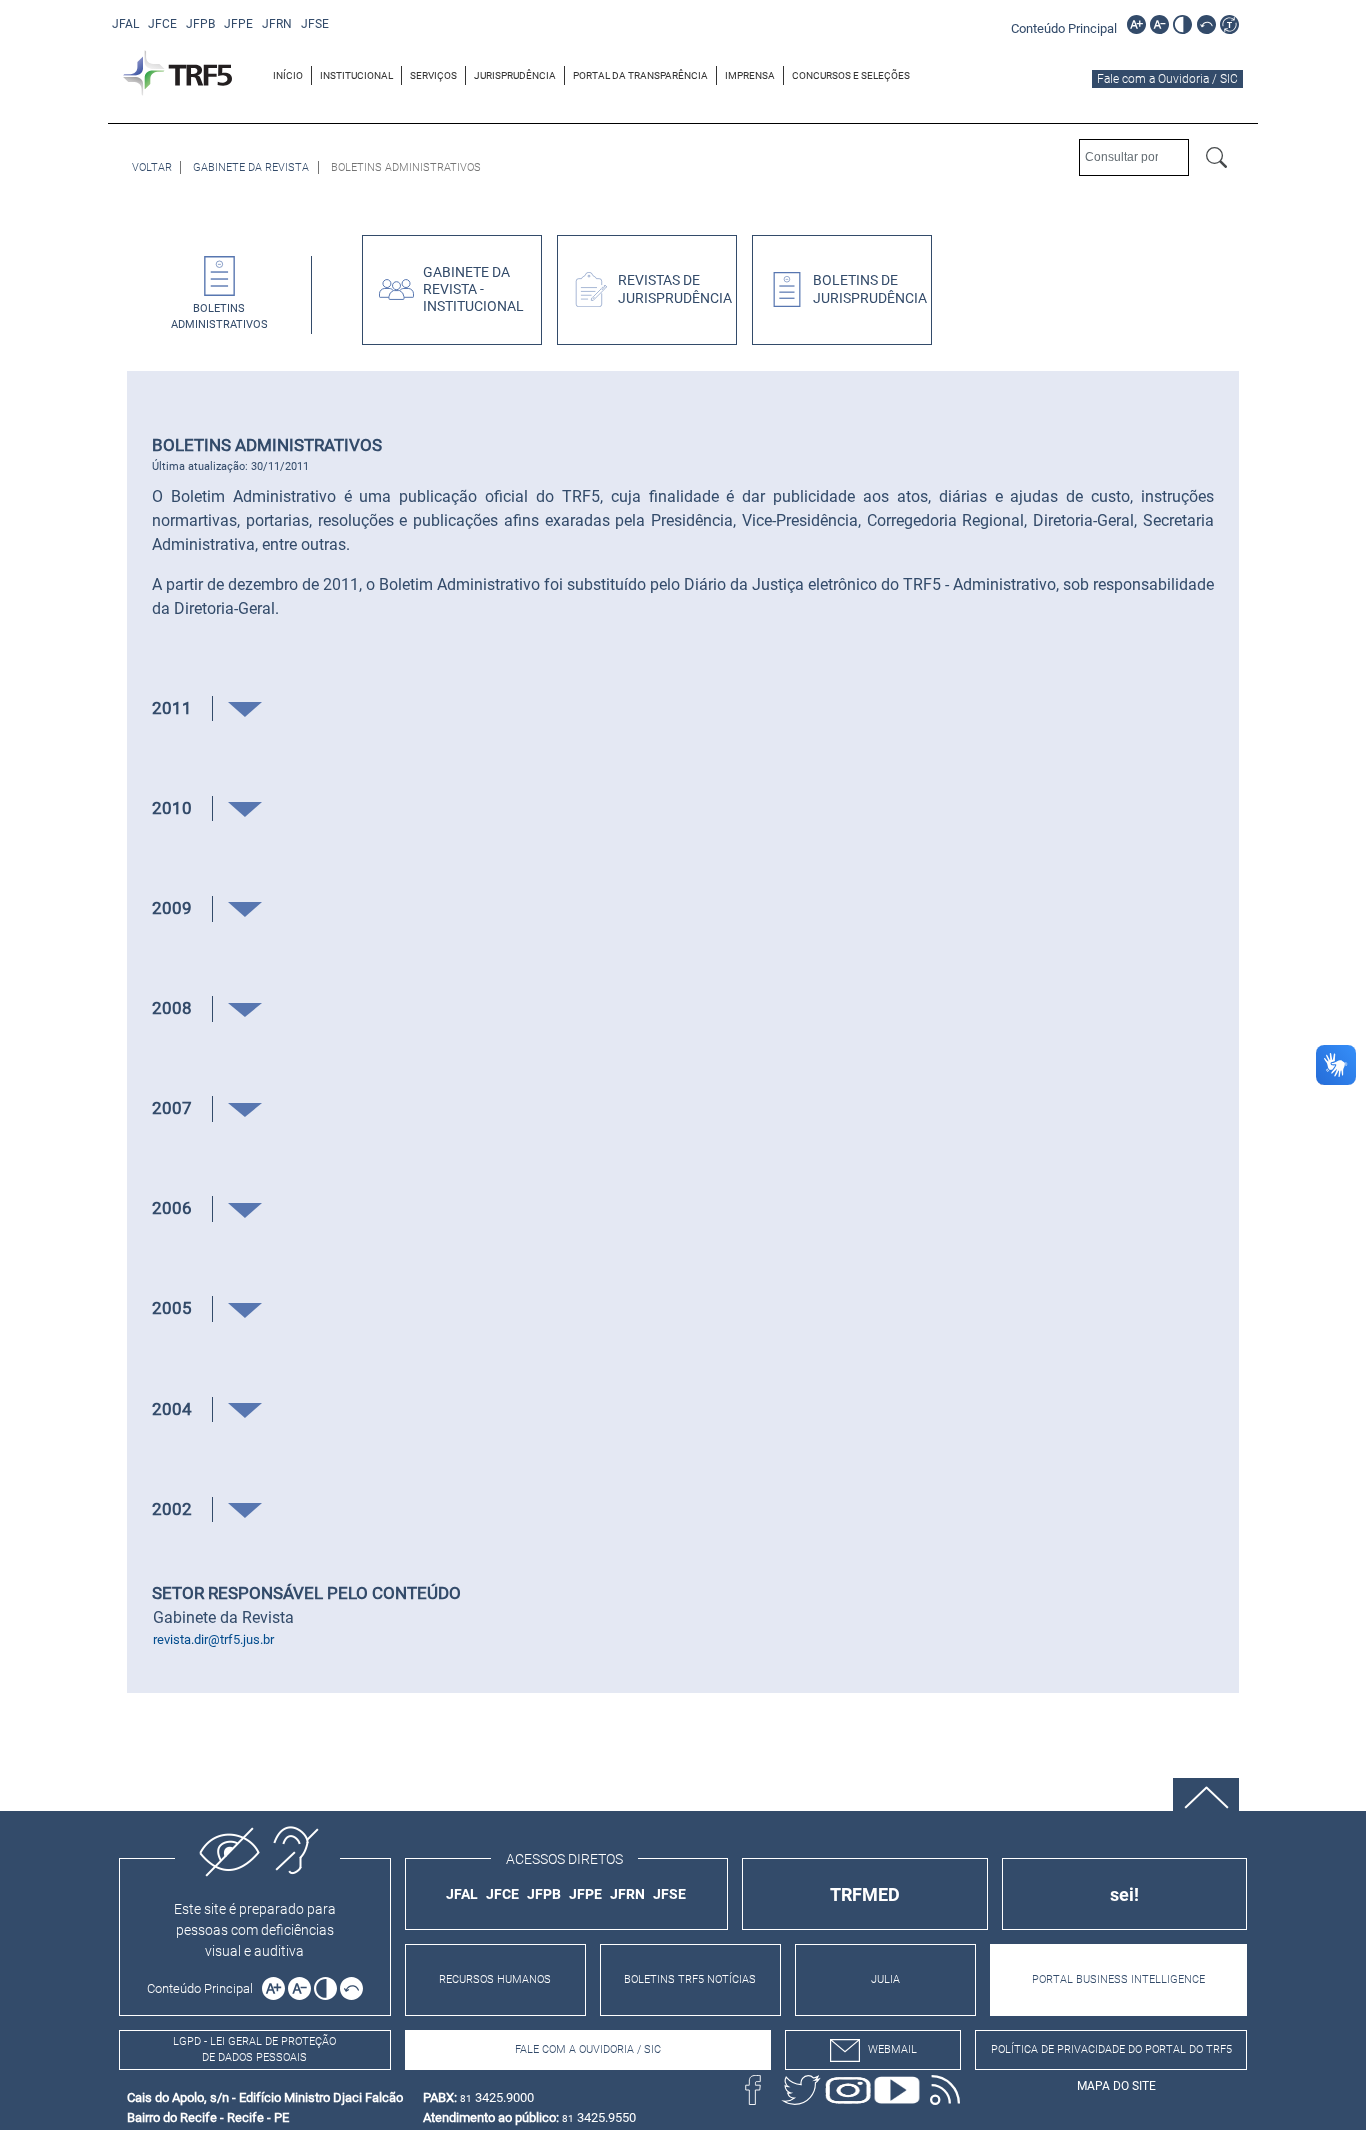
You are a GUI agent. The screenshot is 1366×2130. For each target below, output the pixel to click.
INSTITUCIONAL (356, 75)
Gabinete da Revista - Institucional (473, 290)
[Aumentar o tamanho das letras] (1136, 24)
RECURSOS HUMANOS (495, 1979)
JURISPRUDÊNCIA (515, 75)
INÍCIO (288, 75)
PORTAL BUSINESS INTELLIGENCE (1118, 1979)
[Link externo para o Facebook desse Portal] (753, 2090)
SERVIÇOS (433, 75)
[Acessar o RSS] (945, 2090)
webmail (892, 2049)
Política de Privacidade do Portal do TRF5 (1111, 2049)
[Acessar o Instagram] (849, 2090)
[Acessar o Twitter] (801, 2090)
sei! (1124, 1894)
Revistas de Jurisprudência (675, 289)
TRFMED (865, 1894)
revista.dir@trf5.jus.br (213, 1639)
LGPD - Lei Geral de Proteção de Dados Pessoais (254, 2050)
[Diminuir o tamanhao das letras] (1159, 24)
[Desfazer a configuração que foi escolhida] (1206, 24)
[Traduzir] (1229, 24)
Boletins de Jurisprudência (870, 289)
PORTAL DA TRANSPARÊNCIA (640, 75)
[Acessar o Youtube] (897, 2090)
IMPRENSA (750, 75)
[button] (245, 708)
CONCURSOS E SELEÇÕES (851, 75)
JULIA (885, 1979)
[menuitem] (288, 75)
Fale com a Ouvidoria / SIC (1167, 79)
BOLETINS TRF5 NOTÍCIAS (690, 1979)
